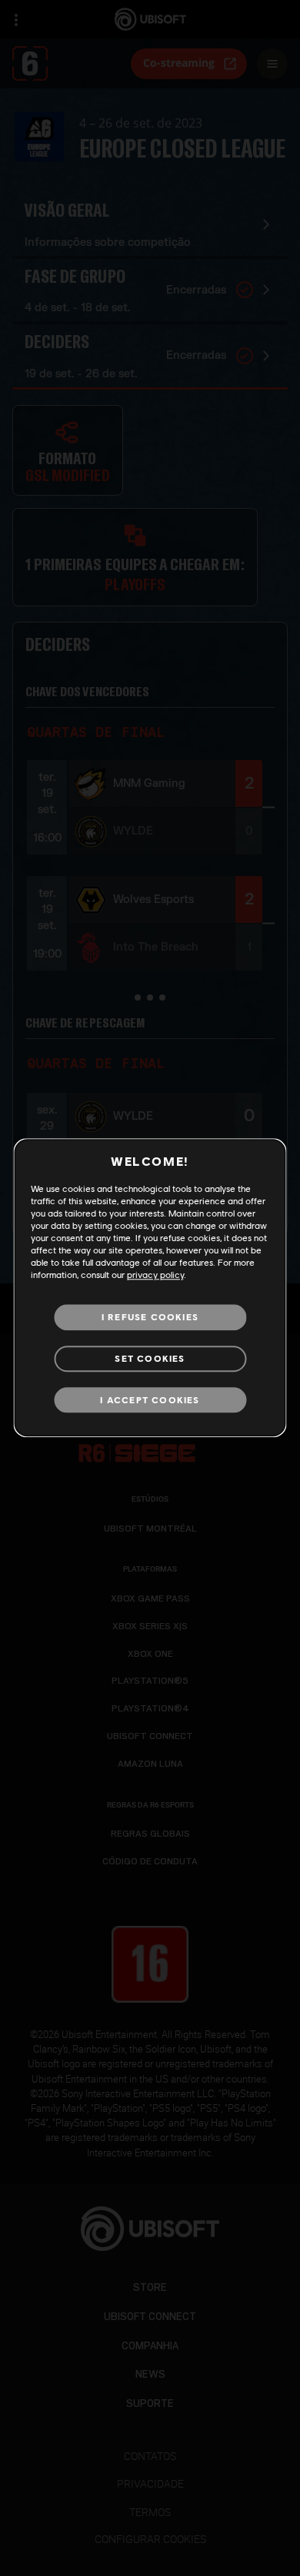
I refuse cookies (150, 1317)
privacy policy (155, 1275)
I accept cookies (150, 1400)
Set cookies (150, 1358)
